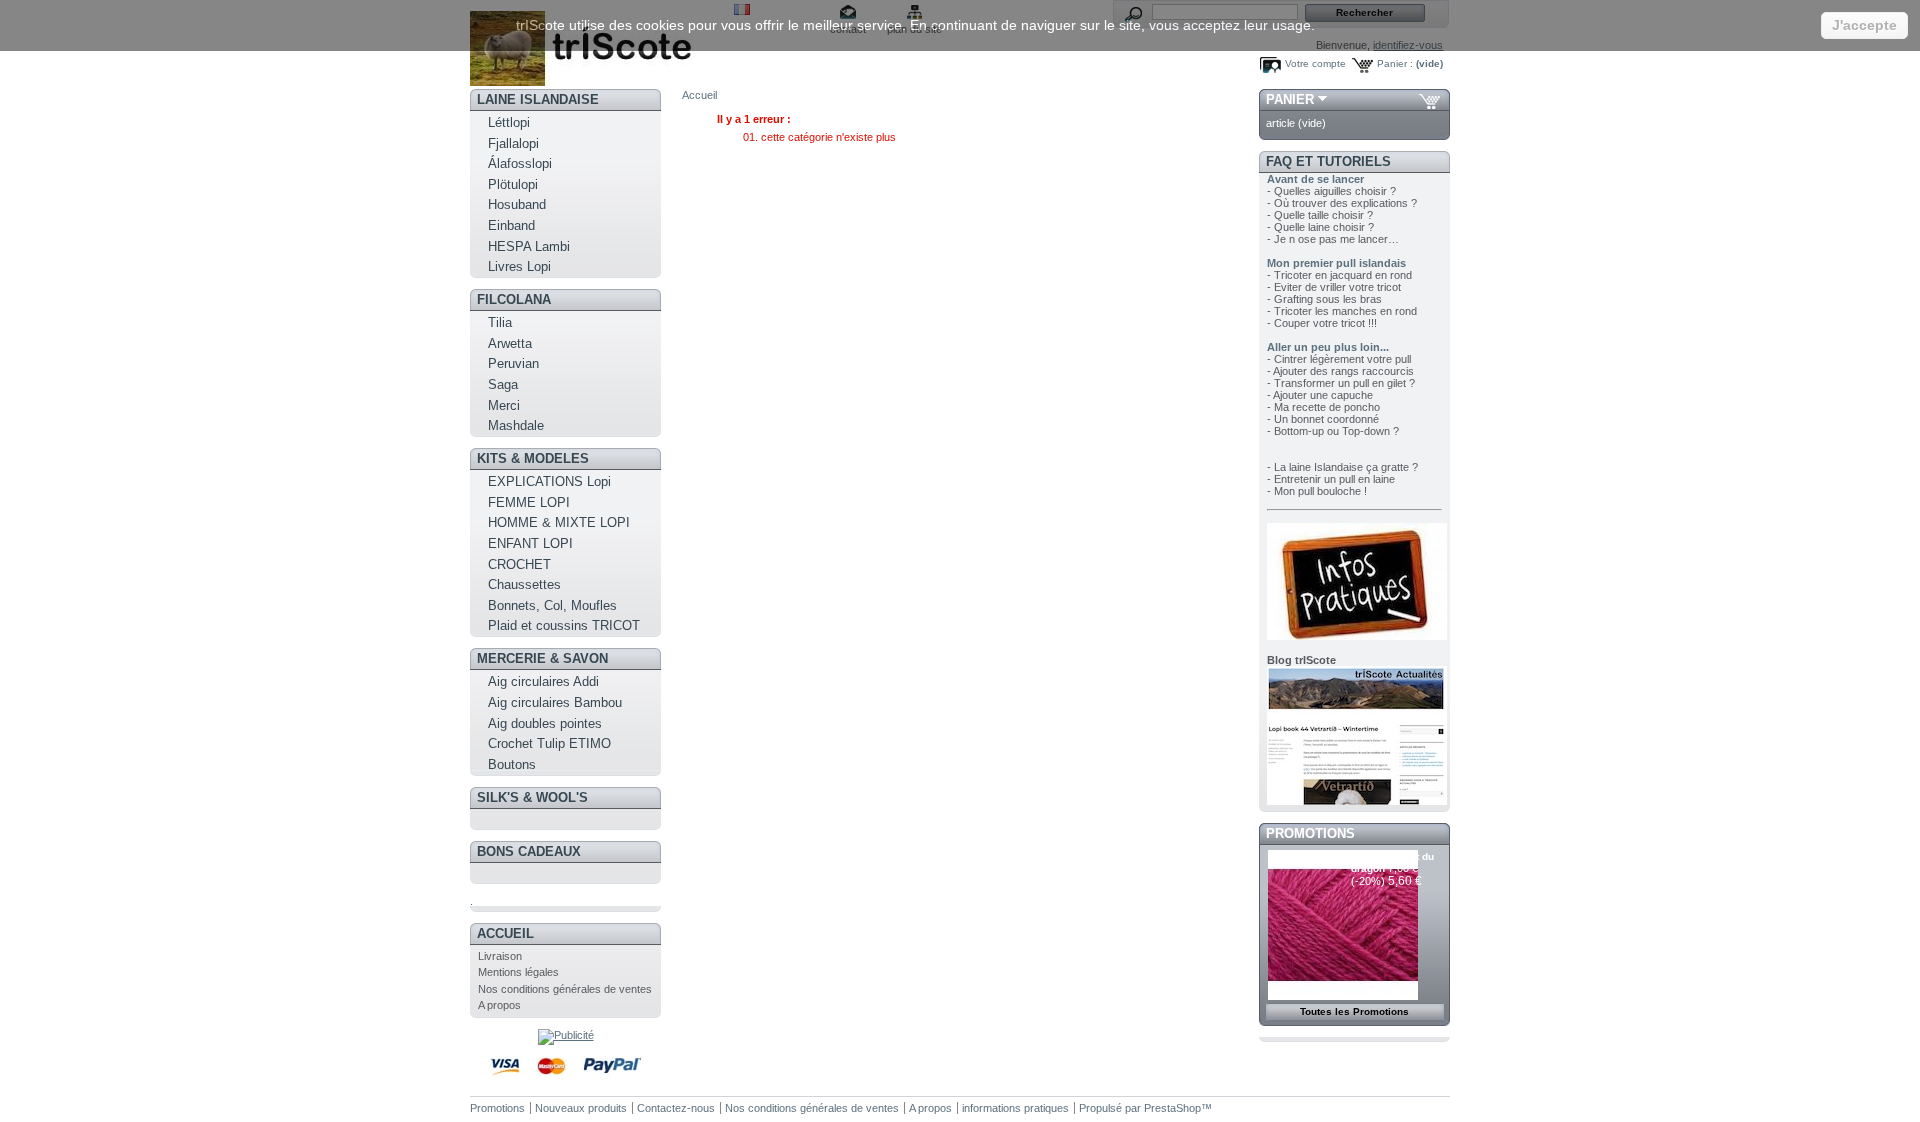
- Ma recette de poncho (1323, 407)
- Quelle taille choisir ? (1320, 215)
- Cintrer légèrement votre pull (1339, 359)
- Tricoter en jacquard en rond (1339, 275)
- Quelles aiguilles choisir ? (1331, 191)
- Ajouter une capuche (1320, 395)
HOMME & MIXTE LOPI (559, 522)
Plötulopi (513, 184)
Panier (1290, 99)
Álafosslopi (520, 163)
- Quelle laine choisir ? (1320, 227)
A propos (499, 1005)
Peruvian (513, 363)
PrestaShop (1172, 1108)
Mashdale (516, 425)
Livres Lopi (519, 266)
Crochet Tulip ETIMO (549, 743)
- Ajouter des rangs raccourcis (1340, 371)
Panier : (1395, 63)
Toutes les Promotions (1354, 1011)
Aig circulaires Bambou (555, 702)
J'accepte (1864, 25)
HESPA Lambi (529, 246)
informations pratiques (1015, 1108)
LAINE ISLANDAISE (538, 99)
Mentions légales (518, 972)
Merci (504, 405)
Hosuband (517, 204)
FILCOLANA (514, 299)
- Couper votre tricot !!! (1322, 323)
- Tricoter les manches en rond (1342, 311)
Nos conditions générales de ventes (565, 989)
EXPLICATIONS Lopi (549, 481)
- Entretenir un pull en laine (1331, 479)
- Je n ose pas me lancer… (1333, 239)
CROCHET (519, 564)
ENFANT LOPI (530, 543)
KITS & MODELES (533, 458)
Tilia (500, 322)
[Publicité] (566, 1035)
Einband (511, 225)
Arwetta (510, 343)
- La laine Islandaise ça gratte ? (1342, 467)
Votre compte (1315, 63)
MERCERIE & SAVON (542, 658)
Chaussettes (524, 584)
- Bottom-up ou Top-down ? (1333, 431)
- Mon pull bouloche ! (1317, 491)
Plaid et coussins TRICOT (564, 625)
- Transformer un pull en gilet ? (1341, 383)
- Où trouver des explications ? (1342, 203)
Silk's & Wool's (532, 797)
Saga (503, 384)
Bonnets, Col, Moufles (552, 605)
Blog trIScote (1301, 660)
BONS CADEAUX (529, 851)
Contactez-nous (676, 1108)
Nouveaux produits (581, 1108)
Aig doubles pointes (545, 723)
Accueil (505, 933)
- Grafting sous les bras (1324, 299)
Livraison (500, 956)
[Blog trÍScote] (1357, 801)
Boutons (512, 764)
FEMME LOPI (529, 502)
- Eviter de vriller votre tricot (1334, 287)
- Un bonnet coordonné (1323, 419)
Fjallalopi (513, 143)
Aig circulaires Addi (543, 681)
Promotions (1310, 833)
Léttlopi (509, 122)
